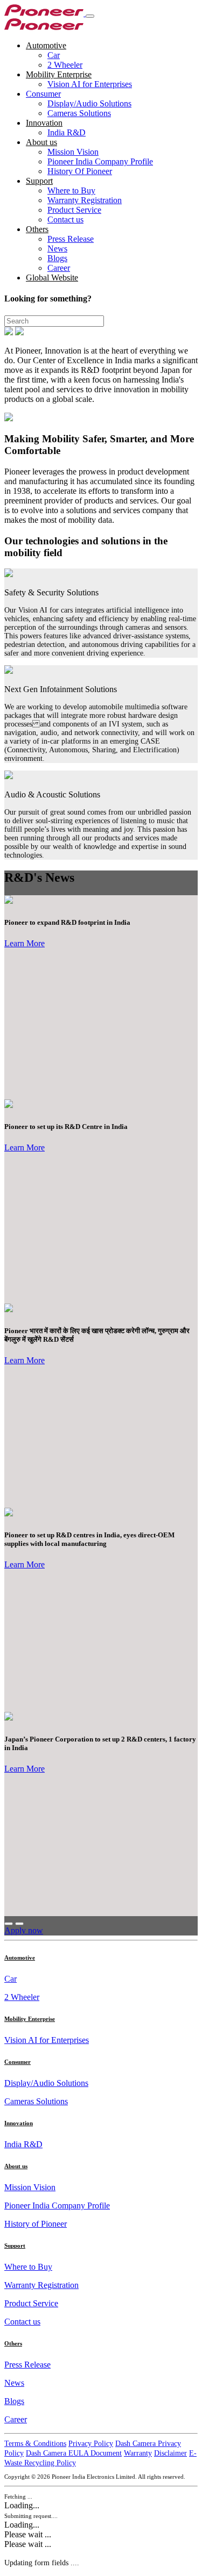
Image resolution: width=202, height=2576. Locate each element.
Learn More (25, 943)
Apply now (24, 1930)
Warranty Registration (85, 200)
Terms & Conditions (35, 2444)
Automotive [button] (46, 45)
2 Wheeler (65, 65)
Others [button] (37, 229)
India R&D (67, 132)
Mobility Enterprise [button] (59, 74)
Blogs (57, 258)
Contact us (65, 220)
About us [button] (41, 142)
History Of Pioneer (80, 171)
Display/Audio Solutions (89, 103)
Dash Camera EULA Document (74, 2453)
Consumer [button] (43, 94)
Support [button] (39, 181)
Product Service (74, 210)
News (57, 249)
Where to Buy (71, 190)
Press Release (71, 239)
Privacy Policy (91, 2444)
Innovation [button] (44, 123)
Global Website (52, 278)
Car (54, 55)
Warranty (138, 2453)
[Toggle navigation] (90, 16)
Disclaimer (170, 2453)
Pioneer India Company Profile (100, 161)
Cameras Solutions (79, 113)
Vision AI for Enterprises (90, 84)
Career (59, 268)
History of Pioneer (36, 2224)
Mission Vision (73, 152)
